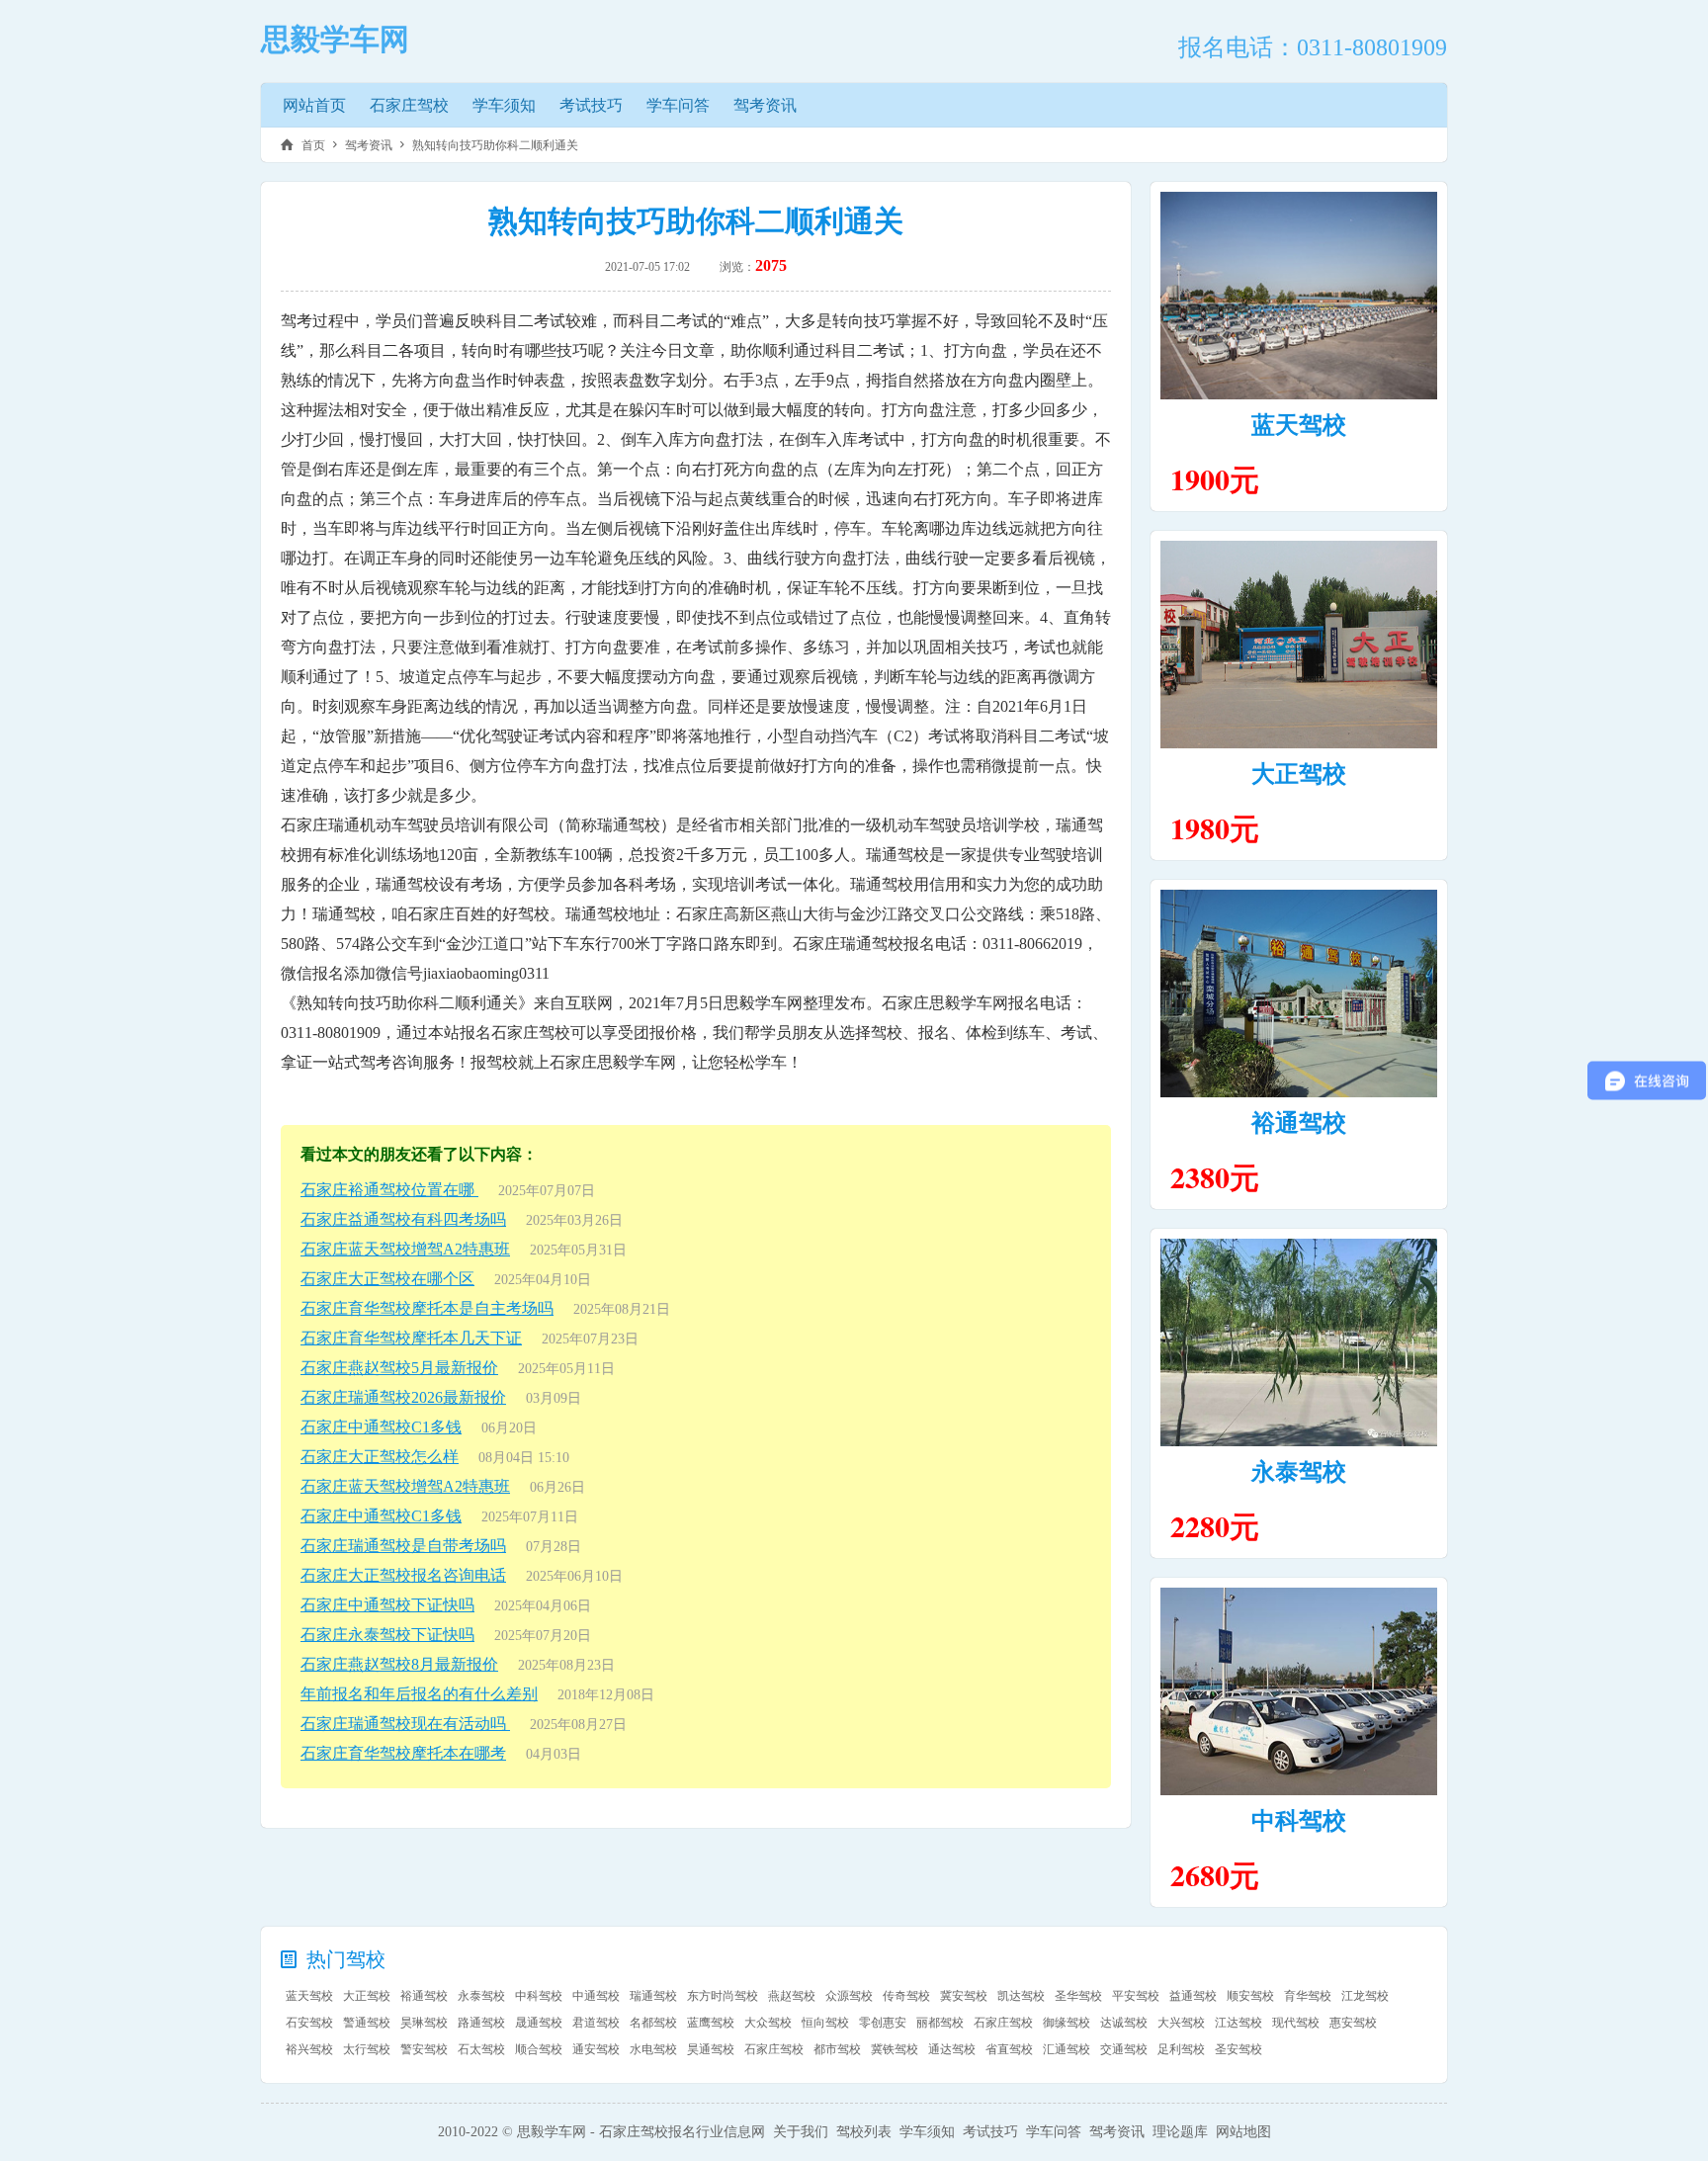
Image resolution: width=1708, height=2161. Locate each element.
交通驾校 (1124, 2049)
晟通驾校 (539, 2023)
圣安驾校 (1238, 2049)
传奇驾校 (906, 1996)
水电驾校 (653, 2049)
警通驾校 (367, 2023)
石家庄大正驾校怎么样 (380, 1457)
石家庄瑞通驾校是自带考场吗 (403, 1546)
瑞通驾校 (653, 1996)
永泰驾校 (1299, 1472)
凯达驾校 (1021, 1996)
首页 (313, 145)
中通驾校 (596, 1996)
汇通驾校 (1067, 2049)
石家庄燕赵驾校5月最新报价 (399, 1368)
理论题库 (1180, 2132)
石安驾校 (309, 2023)
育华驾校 (1308, 1996)
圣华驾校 (1078, 1996)
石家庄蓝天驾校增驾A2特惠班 (405, 1249)
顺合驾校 (539, 2049)
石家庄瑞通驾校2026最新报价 (403, 1397)
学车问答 (678, 105)
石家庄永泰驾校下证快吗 (387, 1635)
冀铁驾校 (895, 2049)
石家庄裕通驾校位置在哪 (389, 1190)
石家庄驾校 (409, 105)
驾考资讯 (765, 105)
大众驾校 (768, 2023)
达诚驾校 (1124, 2023)
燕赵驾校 (792, 1996)
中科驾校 (1299, 1821)
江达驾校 (1238, 2023)
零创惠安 (883, 2023)
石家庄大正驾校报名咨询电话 (403, 1575)
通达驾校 (952, 2049)
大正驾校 (1299, 774)
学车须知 (504, 105)
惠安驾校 (1353, 2023)
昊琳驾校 (424, 2023)
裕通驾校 (1299, 1123)
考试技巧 (591, 105)
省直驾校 (1009, 2049)
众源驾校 (849, 1996)
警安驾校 (424, 2049)
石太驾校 (481, 2049)
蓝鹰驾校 (711, 2023)
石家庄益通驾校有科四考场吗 (403, 1219)
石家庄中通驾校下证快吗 (387, 1605)
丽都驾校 (940, 2023)
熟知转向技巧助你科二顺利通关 (495, 145)
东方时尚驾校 (723, 1996)
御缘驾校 (1067, 2023)
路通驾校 (481, 2023)
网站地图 (1243, 2132)
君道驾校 (596, 2023)
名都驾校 (653, 2023)
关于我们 (801, 2132)
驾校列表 (864, 2132)
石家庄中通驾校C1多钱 (381, 1427)
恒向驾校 (825, 2023)
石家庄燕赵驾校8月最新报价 (399, 1664)
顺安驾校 (1250, 1996)
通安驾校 (596, 2049)
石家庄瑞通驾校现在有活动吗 (405, 1724)
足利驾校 (1181, 2049)
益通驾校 (1193, 1996)
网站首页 (314, 105)
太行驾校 (367, 2049)
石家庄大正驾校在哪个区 (387, 1279)
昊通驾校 (711, 2049)
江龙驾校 (1365, 1996)
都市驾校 (837, 2049)
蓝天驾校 (1299, 425)
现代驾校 (1296, 2023)
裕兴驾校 (309, 2049)
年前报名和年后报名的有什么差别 (419, 1694)
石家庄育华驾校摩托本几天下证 (411, 1338)
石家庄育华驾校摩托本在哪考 (403, 1753)
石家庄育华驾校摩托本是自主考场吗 (427, 1308)
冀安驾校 (964, 1996)
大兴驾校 (1181, 2023)
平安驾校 (1136, 1996)
